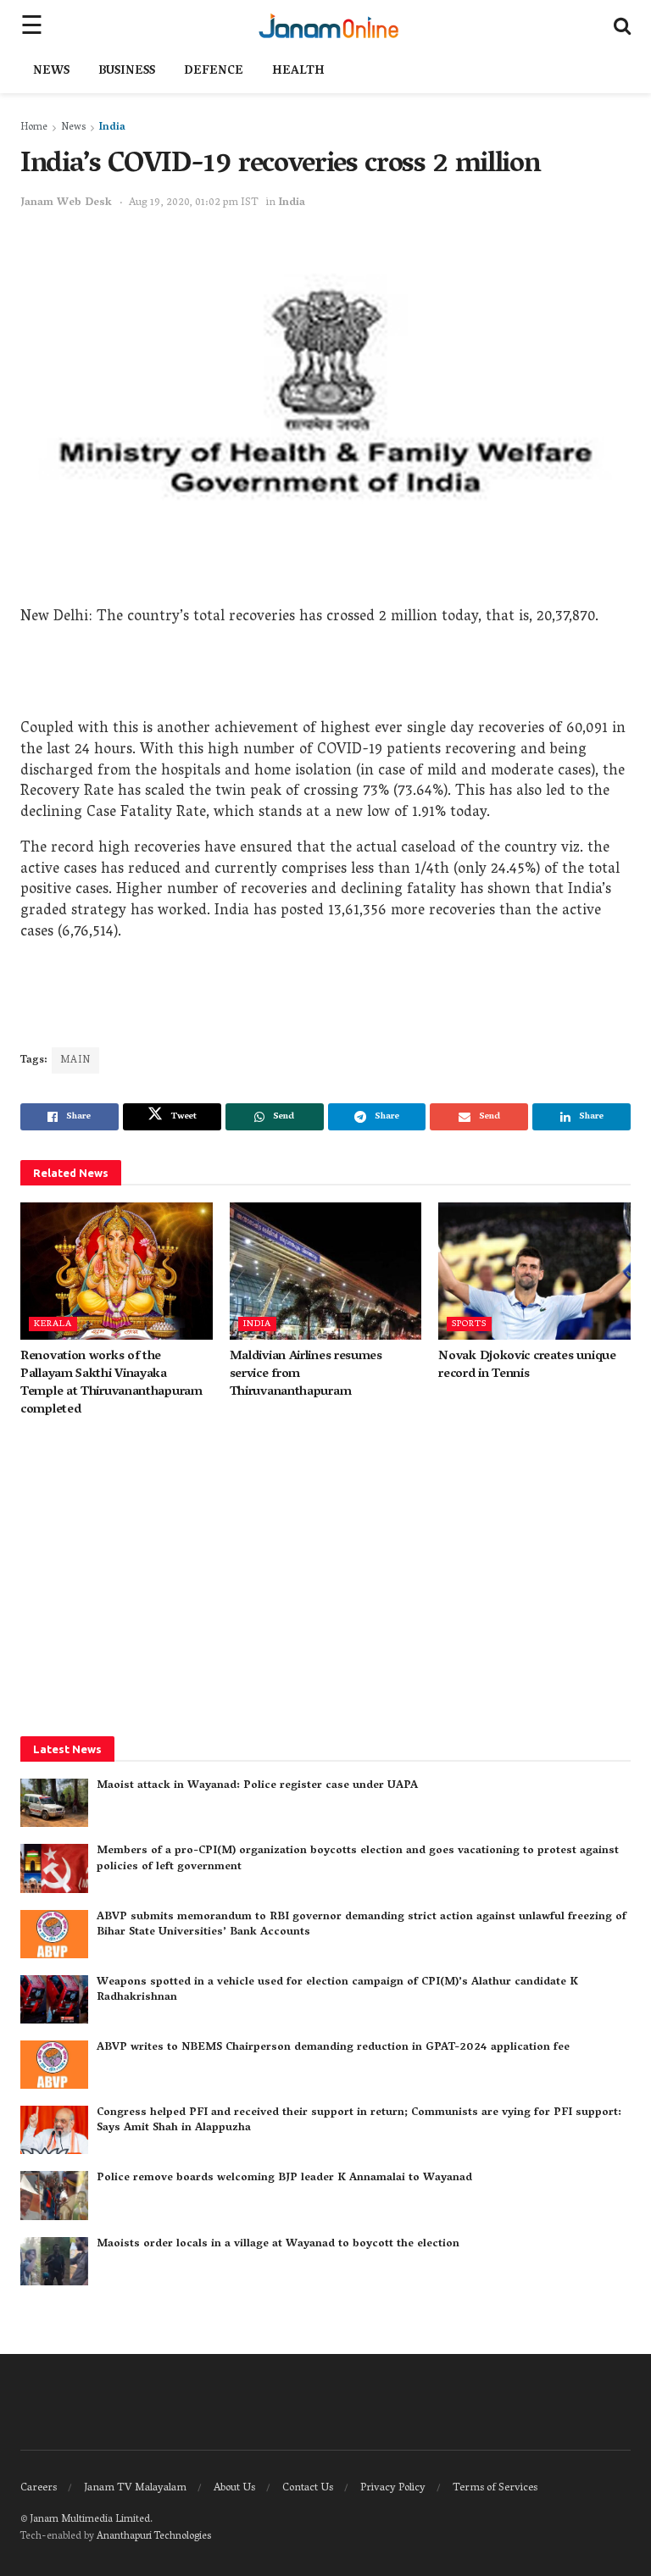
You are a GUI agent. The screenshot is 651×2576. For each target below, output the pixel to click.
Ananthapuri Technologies (154, 2537)
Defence (214, 72)
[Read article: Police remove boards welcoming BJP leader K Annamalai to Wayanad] (54, 2195)
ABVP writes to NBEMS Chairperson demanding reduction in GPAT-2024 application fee (333, 2048)
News (51, 72)
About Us (234, 2488)
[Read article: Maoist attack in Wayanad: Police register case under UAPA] (54, 1803)
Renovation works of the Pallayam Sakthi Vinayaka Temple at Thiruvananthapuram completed (111, 1383)
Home (34, 128)
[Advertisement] (325, 677)
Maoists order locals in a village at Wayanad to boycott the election (278, 2244)
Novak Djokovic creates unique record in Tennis (527, 1366)
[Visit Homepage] (328, 25)
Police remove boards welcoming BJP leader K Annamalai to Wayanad (284, 2178)
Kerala (53, 1324)
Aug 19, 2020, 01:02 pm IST (194, 203)
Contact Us (308, 2488)
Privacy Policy (393, 2488)
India (112, 128)
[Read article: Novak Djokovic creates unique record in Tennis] (534, 1271)
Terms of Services (495, 2488)
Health (298, 72)
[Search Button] (622, 25)
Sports (469, 1324)
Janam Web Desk (66, 203)
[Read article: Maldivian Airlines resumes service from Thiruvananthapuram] (326, 1271)
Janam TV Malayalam (135, 2488)
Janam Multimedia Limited (90, 2520)
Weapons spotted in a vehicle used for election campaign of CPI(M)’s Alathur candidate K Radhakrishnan (337, 1990)
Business (127, 72)
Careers (39, 2488)
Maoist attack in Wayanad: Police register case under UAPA (257, 1786)
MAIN (75, 1060)
